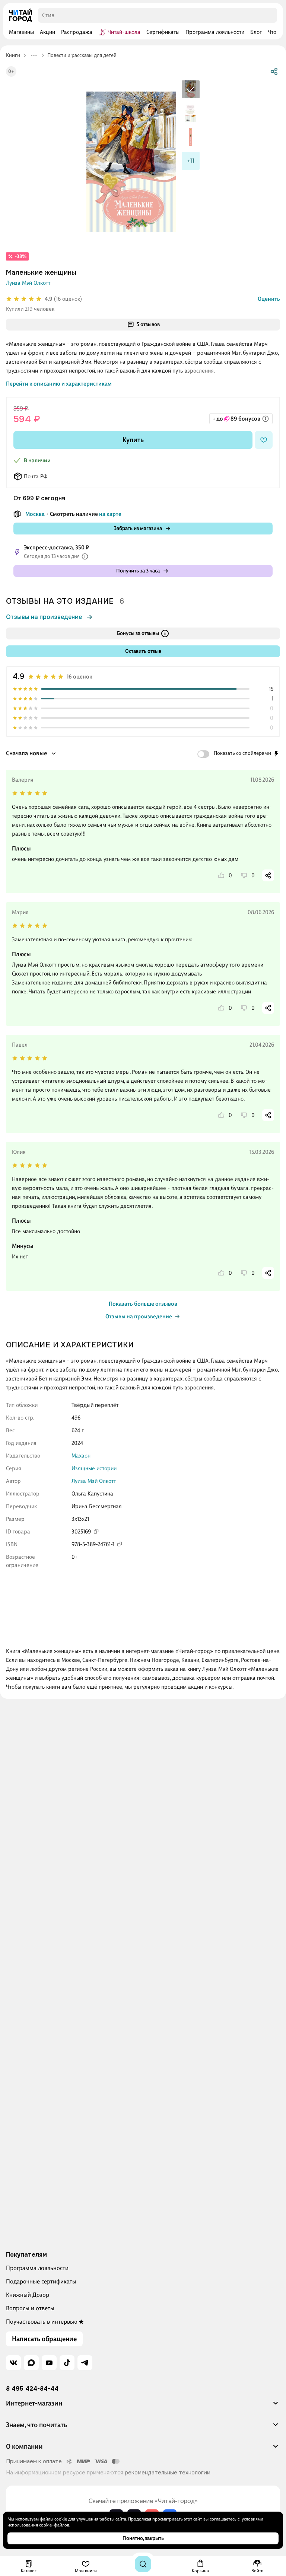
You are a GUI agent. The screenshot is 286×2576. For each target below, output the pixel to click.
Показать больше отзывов (143, 1304)
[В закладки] (264, 440)
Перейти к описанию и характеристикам (59, 384)
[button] (143, 2406)
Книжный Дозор (28, 2295)
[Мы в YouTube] (49, 2363)
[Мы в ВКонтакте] (13, 2363)
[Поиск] (143, 2564)
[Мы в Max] (31, 2363)
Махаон (81, 1456)
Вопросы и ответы (30, 2308)
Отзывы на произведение (44, 617)
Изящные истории (94, 1468)
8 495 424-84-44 (32, 2389)
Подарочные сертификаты (41, 2281)
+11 (191, 161)
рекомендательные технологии (168, 2473)
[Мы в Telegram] (85, 2363)
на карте (110, 514)
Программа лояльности (37, 2268)
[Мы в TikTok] (67, 2363)
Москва (35, 514)
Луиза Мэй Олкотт (28, 283)
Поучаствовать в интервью (42, 2322)
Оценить (269, 299)
